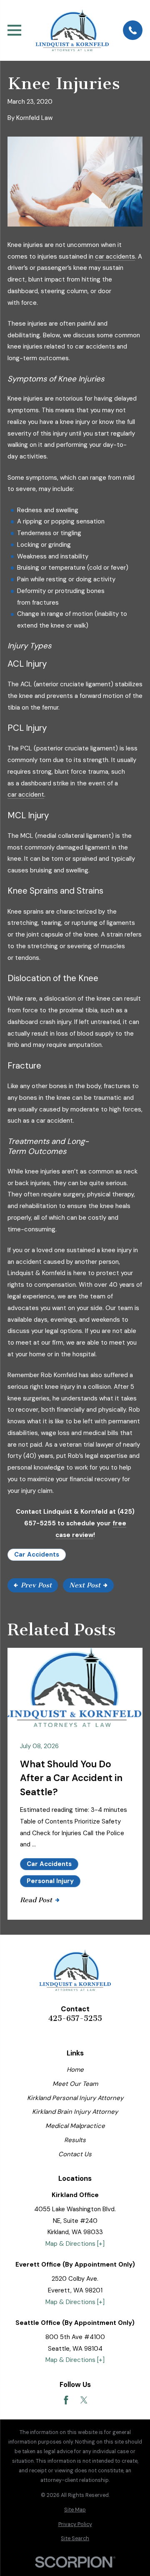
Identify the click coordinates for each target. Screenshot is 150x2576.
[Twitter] (84, 2400)
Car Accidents (37, 1555)
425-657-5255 (75, 2019)
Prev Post (36, 1585)
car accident (26, 795)
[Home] (72, 30)
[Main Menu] (14, 30)
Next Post (85, 1585)
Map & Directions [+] (75, 2244)
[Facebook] (66, 2400)
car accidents (115, 257)
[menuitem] (75, 2510)
